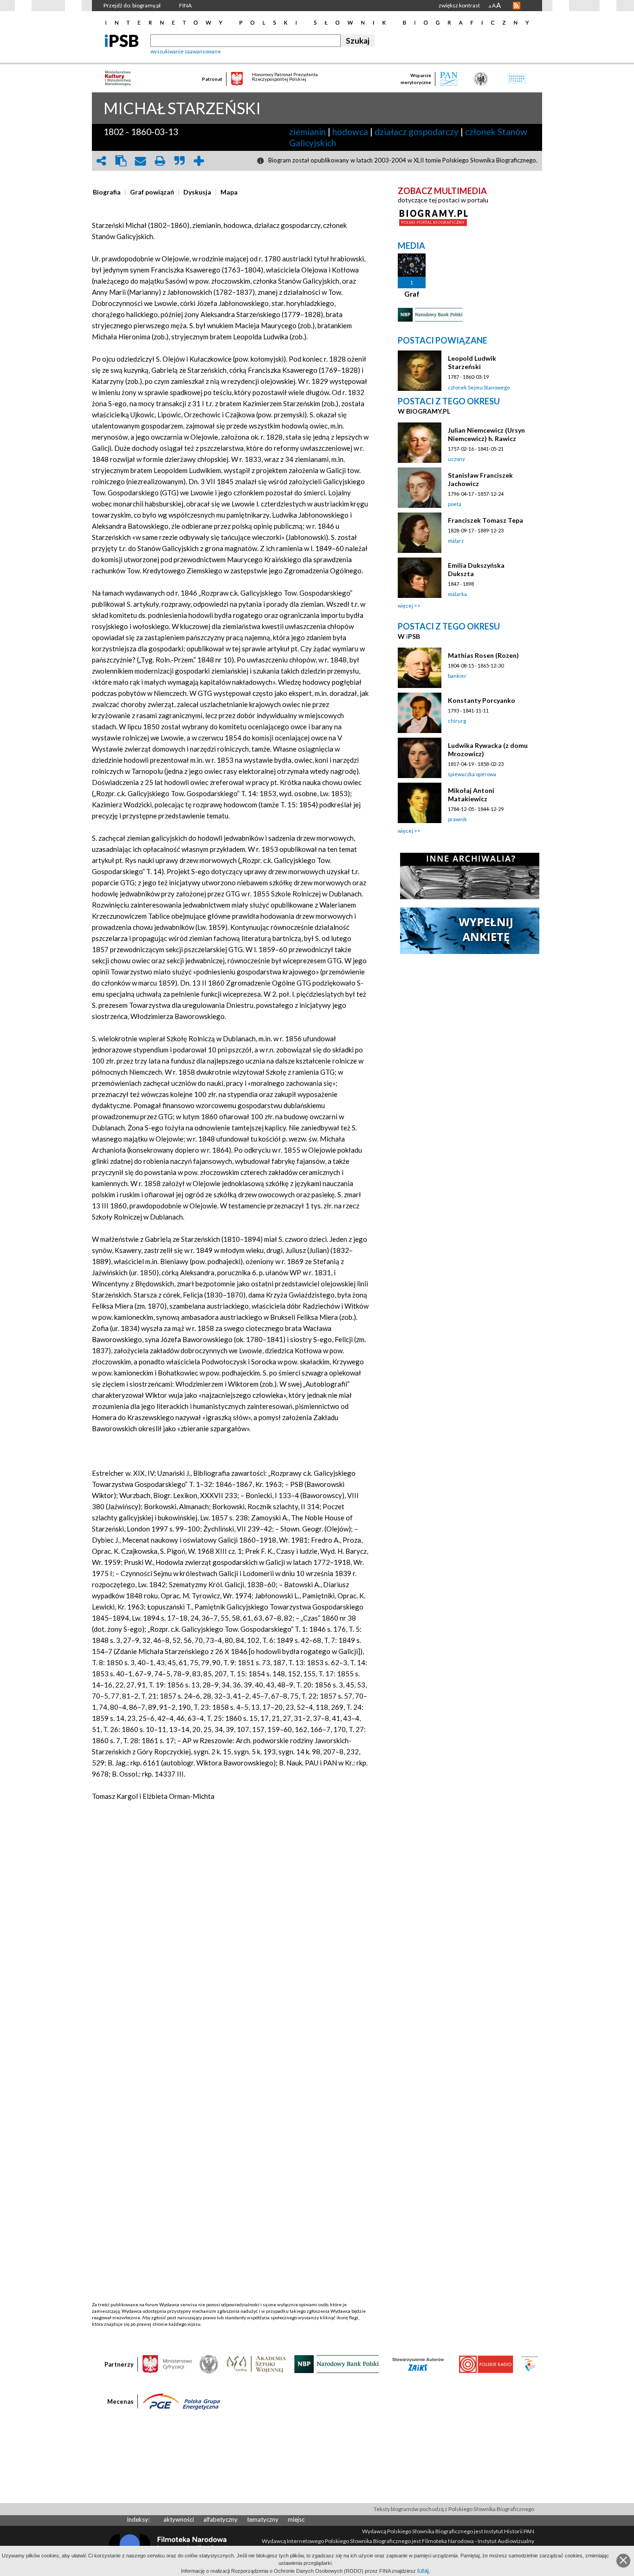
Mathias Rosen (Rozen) (483, 655)
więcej (405, 606)
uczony (456, 459)
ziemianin (307, 132)
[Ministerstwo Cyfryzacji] (167, 2363)
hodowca (350, 132)
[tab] (109, 192)
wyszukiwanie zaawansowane (186, 51)
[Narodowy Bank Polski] (337, 2363)
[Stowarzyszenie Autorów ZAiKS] (419, 2363)
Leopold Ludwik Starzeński (472, 362)
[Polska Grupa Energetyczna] (181, 2401)
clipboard (121, 161)
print (160, 161)
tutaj (423, 2571)
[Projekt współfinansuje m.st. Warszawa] (530, 2363)
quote (179, 161)
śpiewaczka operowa (472, 774)
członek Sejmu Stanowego (479, 387)
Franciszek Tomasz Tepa (485, 520)
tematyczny (263, 2519)
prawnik (457, 819)
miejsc (296, 2519)
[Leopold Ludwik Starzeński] (420, 371)
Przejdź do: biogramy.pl (132, 5)
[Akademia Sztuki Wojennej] (256, 2363)
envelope (140, 161)
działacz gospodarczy (417, 132)
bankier (457, 676)
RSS (517, 6)
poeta (455, 504)
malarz (456, 541)
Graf (412, 294)
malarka (457, 594)
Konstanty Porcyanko (482, 700)
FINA (185, 5)
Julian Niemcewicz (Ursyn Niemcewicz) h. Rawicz (486, 434)
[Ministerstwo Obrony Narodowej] (209, 2363)
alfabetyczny (220, 2519)
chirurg (457, 721)
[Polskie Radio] (486, 2363)
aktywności (179, 2519)
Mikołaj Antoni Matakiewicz (471, 795)
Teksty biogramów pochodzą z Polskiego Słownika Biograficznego (454, 2509)
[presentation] (107, 192)
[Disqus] (230, 1945)
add (199, 161)
